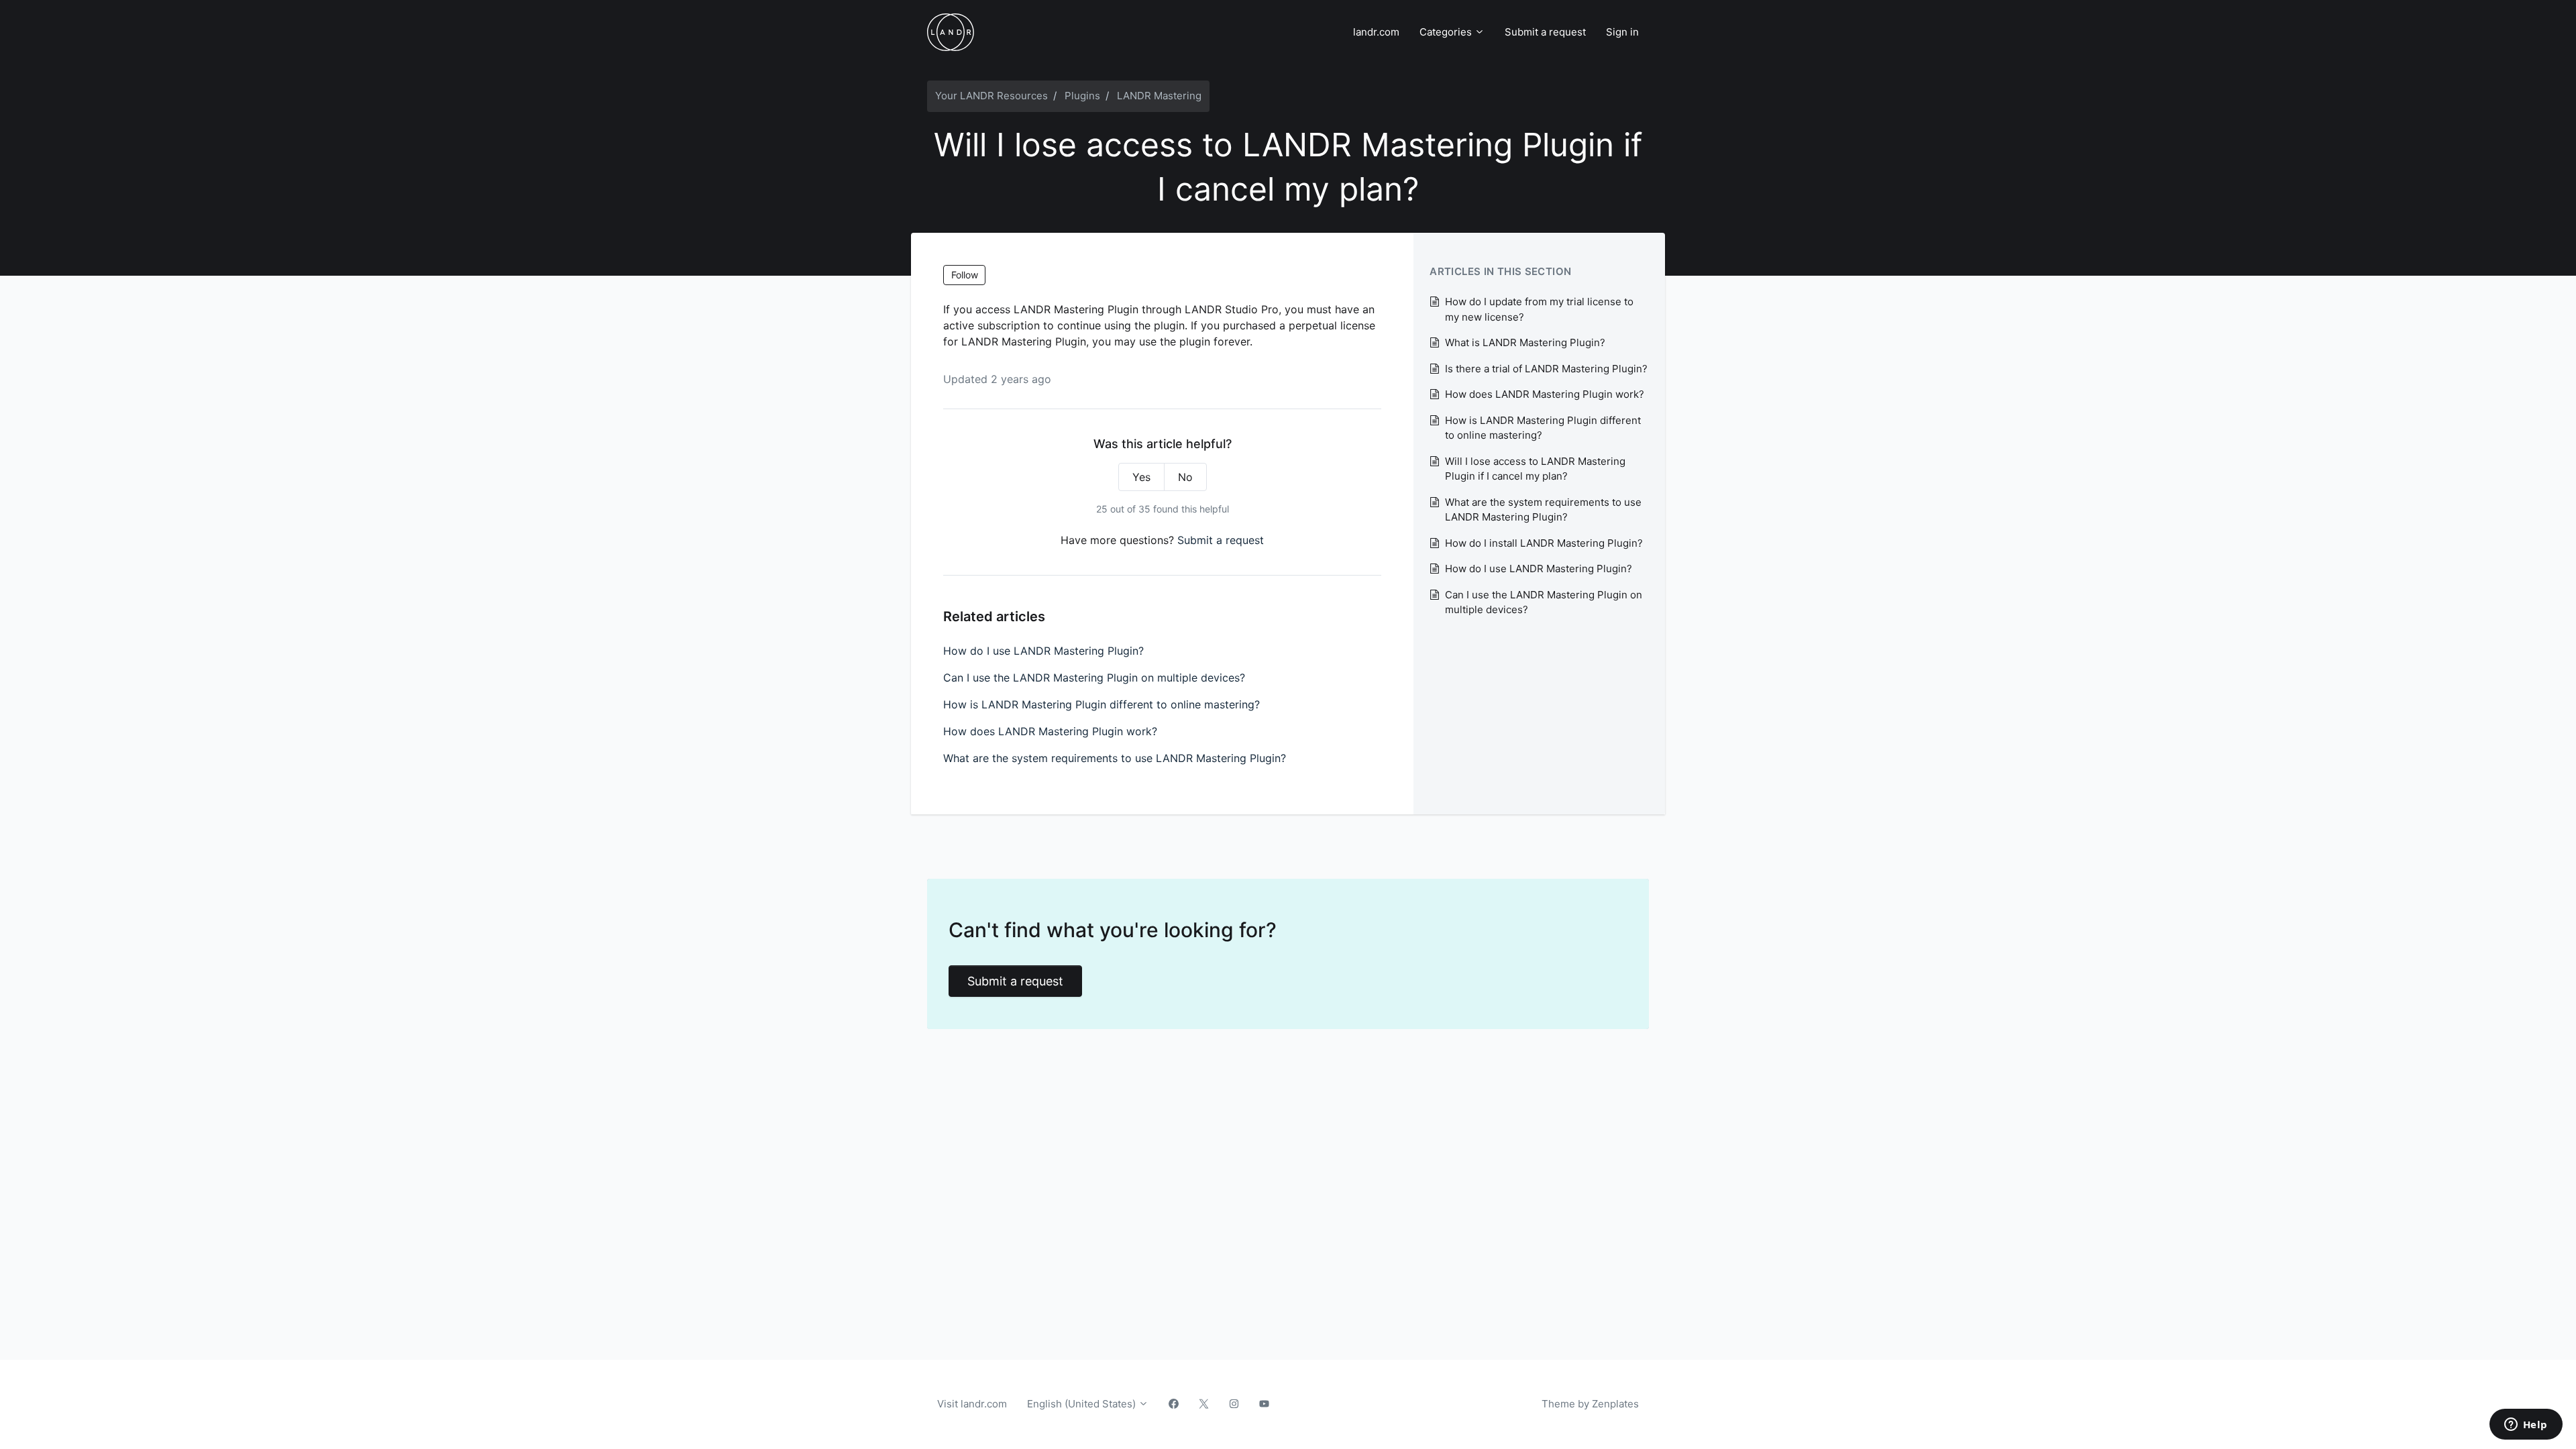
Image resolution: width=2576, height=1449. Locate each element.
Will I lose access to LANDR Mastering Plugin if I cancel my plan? (1535, 469)
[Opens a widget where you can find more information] (2526, 1426)
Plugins (1082, 96)
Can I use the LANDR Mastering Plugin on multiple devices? (1094, 678)
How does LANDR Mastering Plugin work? (1050, 731)
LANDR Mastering (1159, 96)
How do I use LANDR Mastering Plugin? (1043, 651)
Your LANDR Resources (991, 96)
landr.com (1376, 32)
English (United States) (1083, 1404)
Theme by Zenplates (1590, 1403)
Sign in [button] (1622, 32)
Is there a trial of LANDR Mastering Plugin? (1546, 369)
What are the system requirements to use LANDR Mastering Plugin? (1115, 758)
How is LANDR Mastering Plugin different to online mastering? (1102, 704)
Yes (1141, 477)
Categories (1447, 32)
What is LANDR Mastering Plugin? (1525, 342)
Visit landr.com (972, 1404)
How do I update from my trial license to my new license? (1539, 309)
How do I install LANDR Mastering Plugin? (1544, 543)
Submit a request (1545, 32)
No (1185, 477)
